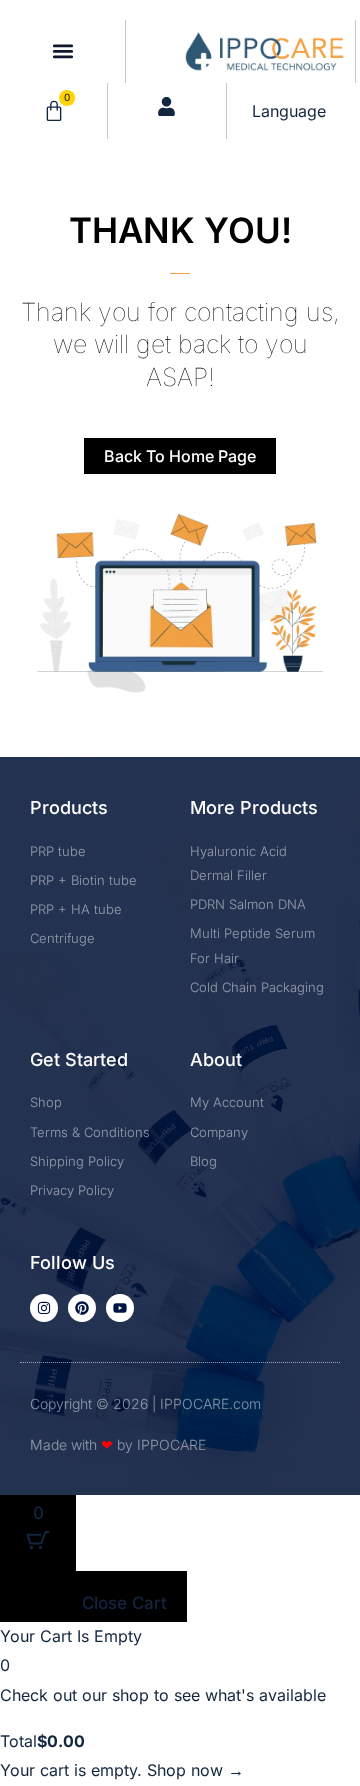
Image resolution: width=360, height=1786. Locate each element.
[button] (62, 51)
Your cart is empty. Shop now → (122, 1770)
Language (289, 111)
